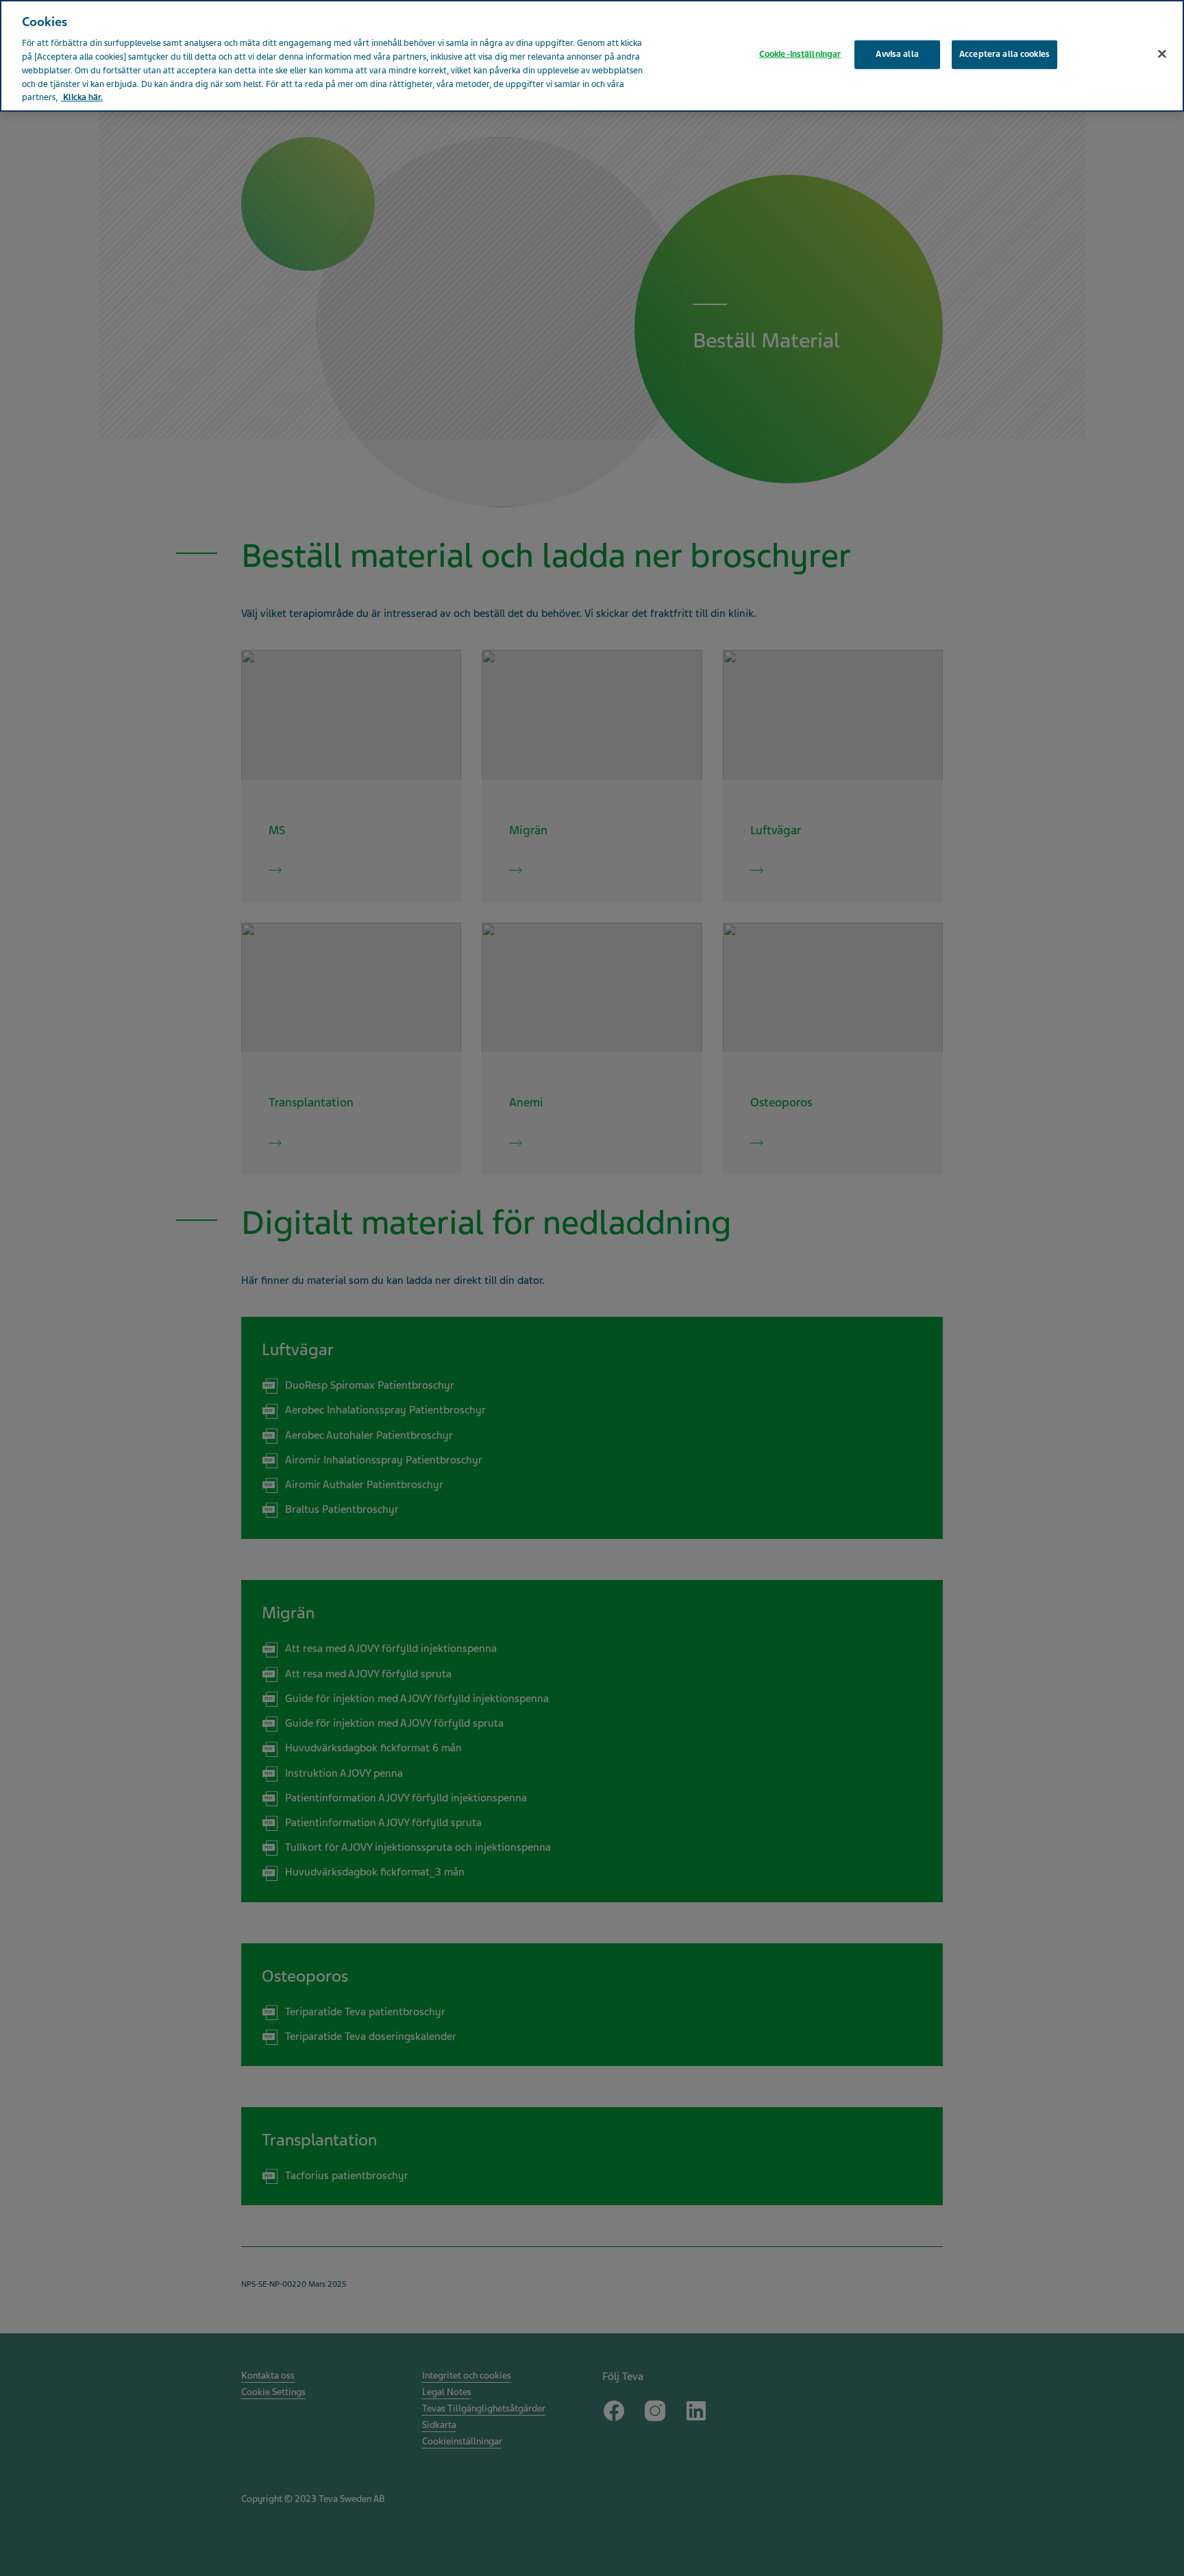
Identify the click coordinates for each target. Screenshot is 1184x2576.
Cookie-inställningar (800, 54)
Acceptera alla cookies (1004, 54)
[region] (592, 56)
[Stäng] (1162, 54)
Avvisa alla (897, 54)
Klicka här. (82, 97)
